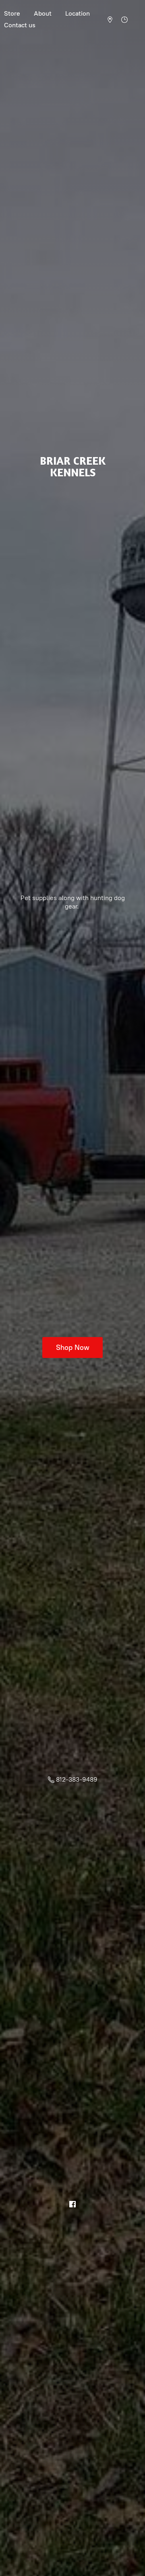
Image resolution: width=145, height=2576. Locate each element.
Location (78, 13)
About (43, 13)
